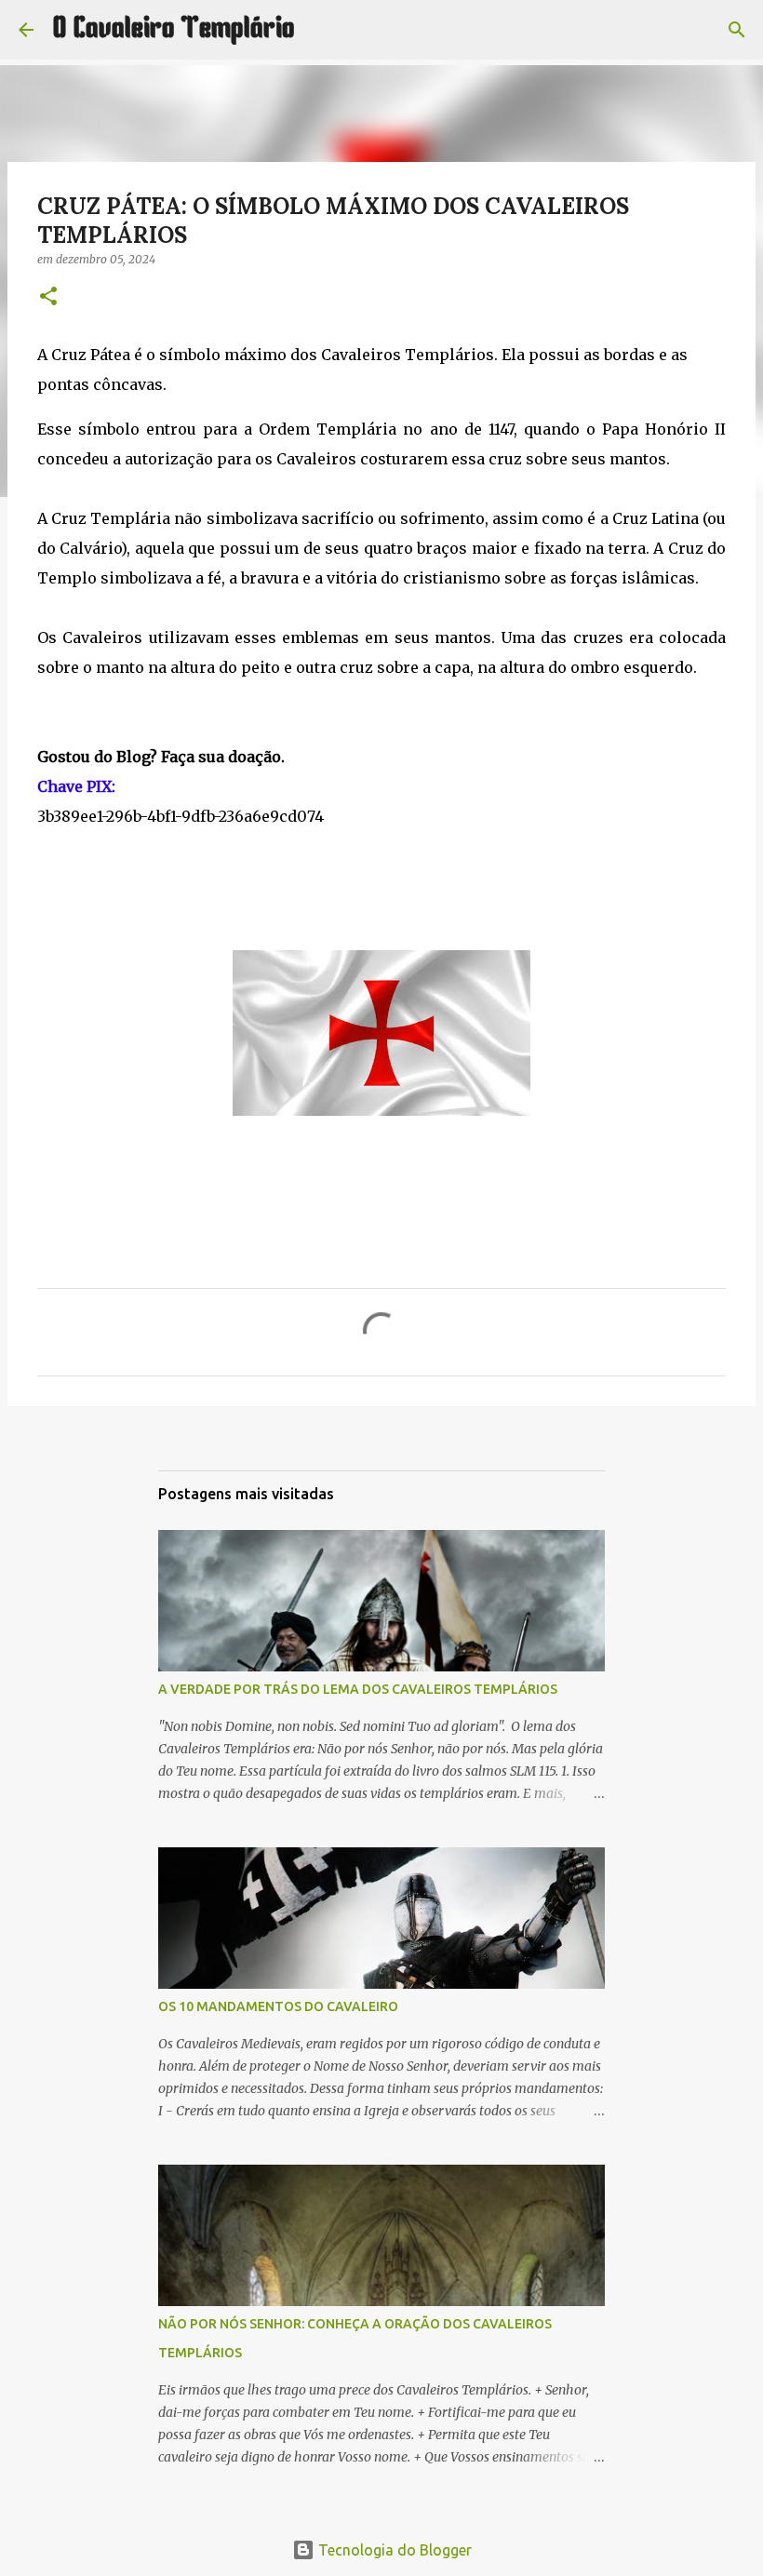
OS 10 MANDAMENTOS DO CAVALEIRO (278, 2006)
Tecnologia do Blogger (393, 2550)
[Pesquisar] (321, 30)
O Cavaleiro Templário (174, 30)
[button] (48, 297)
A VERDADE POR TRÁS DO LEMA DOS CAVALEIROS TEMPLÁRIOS (358, 1689)
